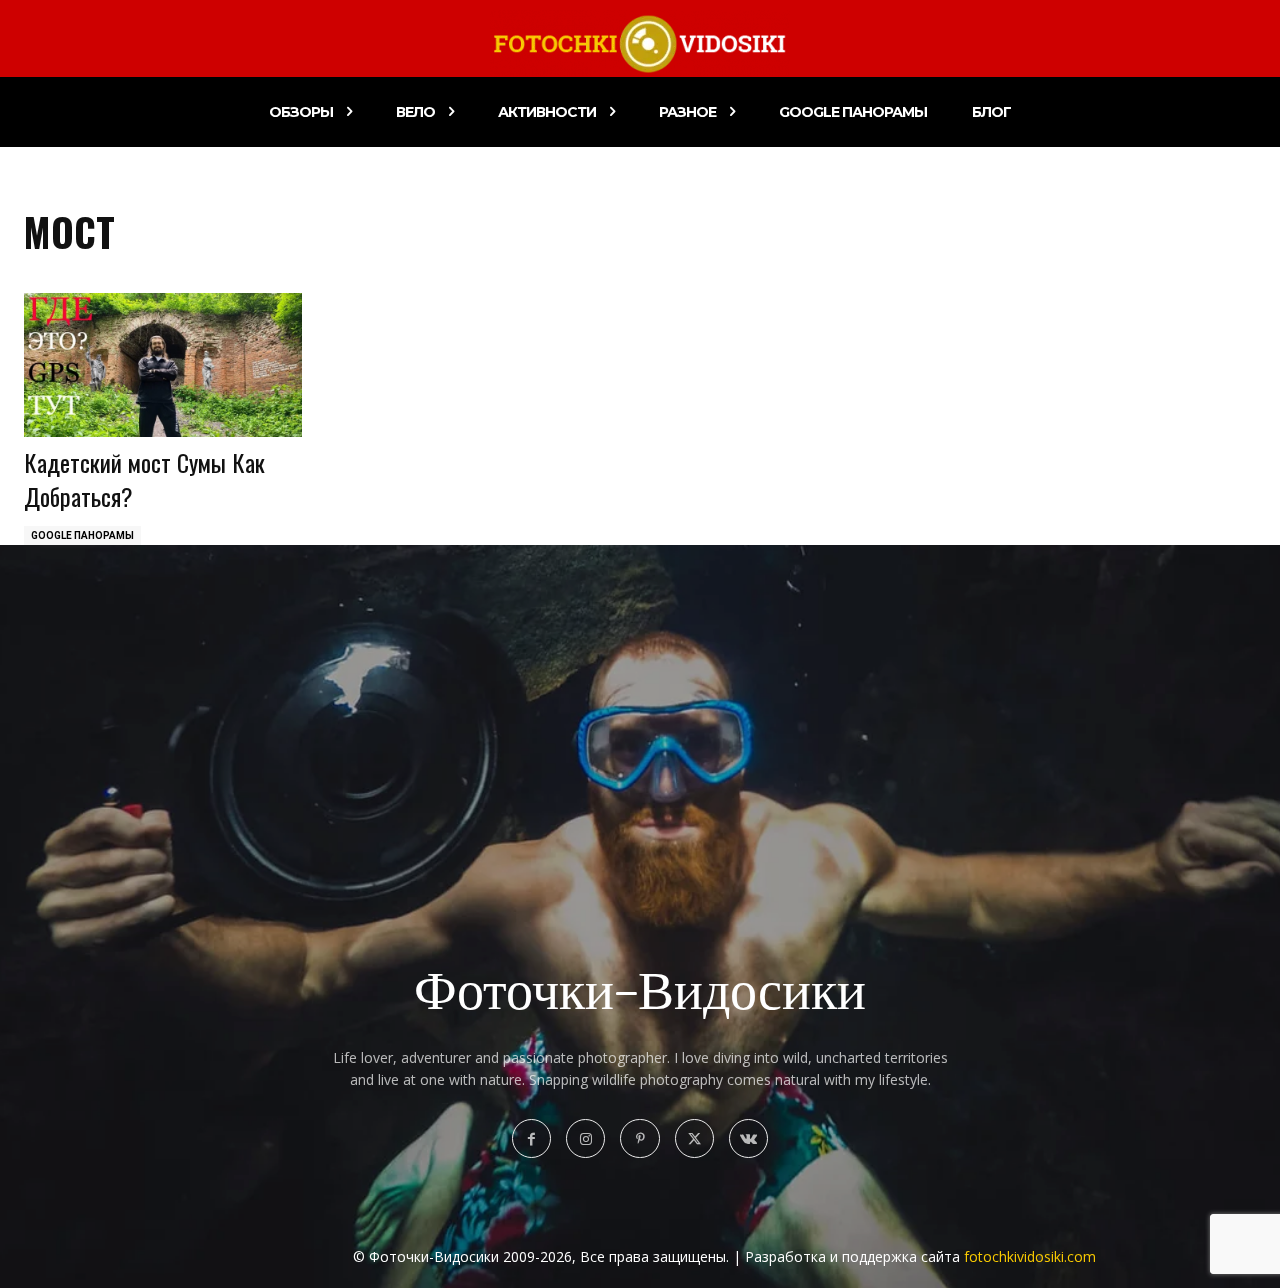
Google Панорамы (82, 535)
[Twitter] (694, 1138)
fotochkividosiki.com (1030, 1256)
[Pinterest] (639, 1138)
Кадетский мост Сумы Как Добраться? (144, 479)
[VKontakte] (748, 1138)
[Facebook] (531, 1138)
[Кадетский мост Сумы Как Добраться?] (163, 365)
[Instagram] (585, 1138)
